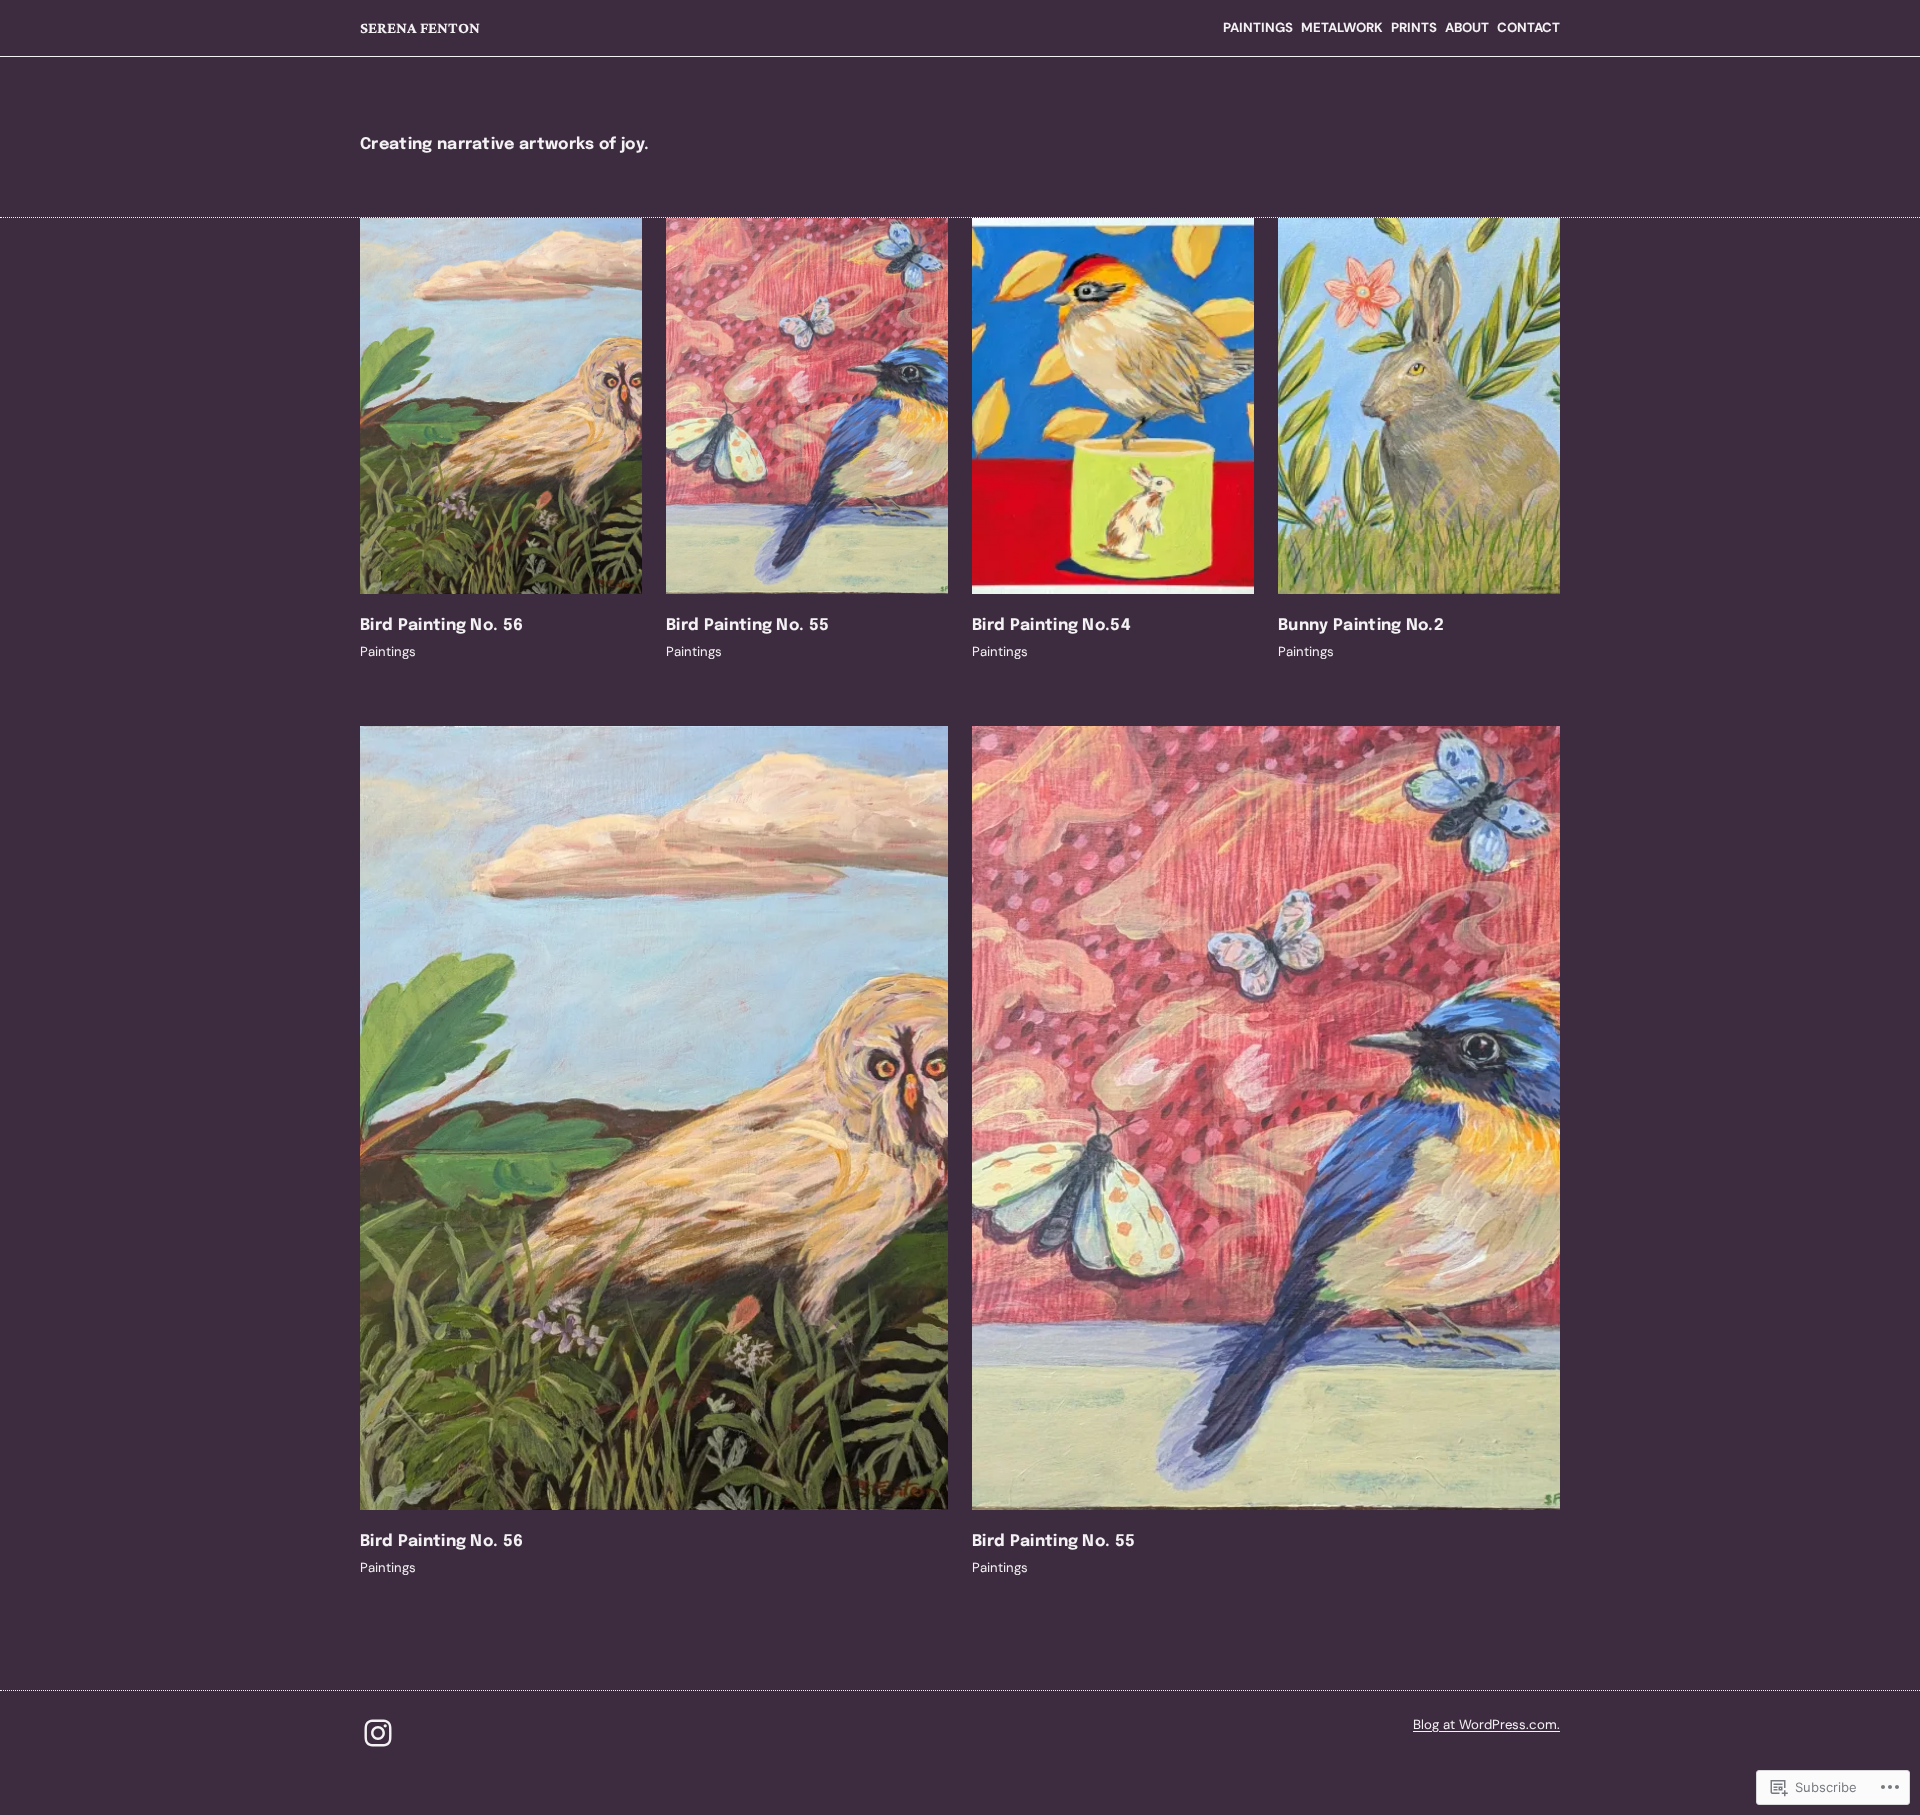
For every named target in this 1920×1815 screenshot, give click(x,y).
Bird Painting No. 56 (441, 626)
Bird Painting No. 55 (747, 626)
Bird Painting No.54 (1051, 626)
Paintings (388, 651)
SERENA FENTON (420, 27)
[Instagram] (378, 1733)
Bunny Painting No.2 (1361, 626)
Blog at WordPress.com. (1486, 1724)
